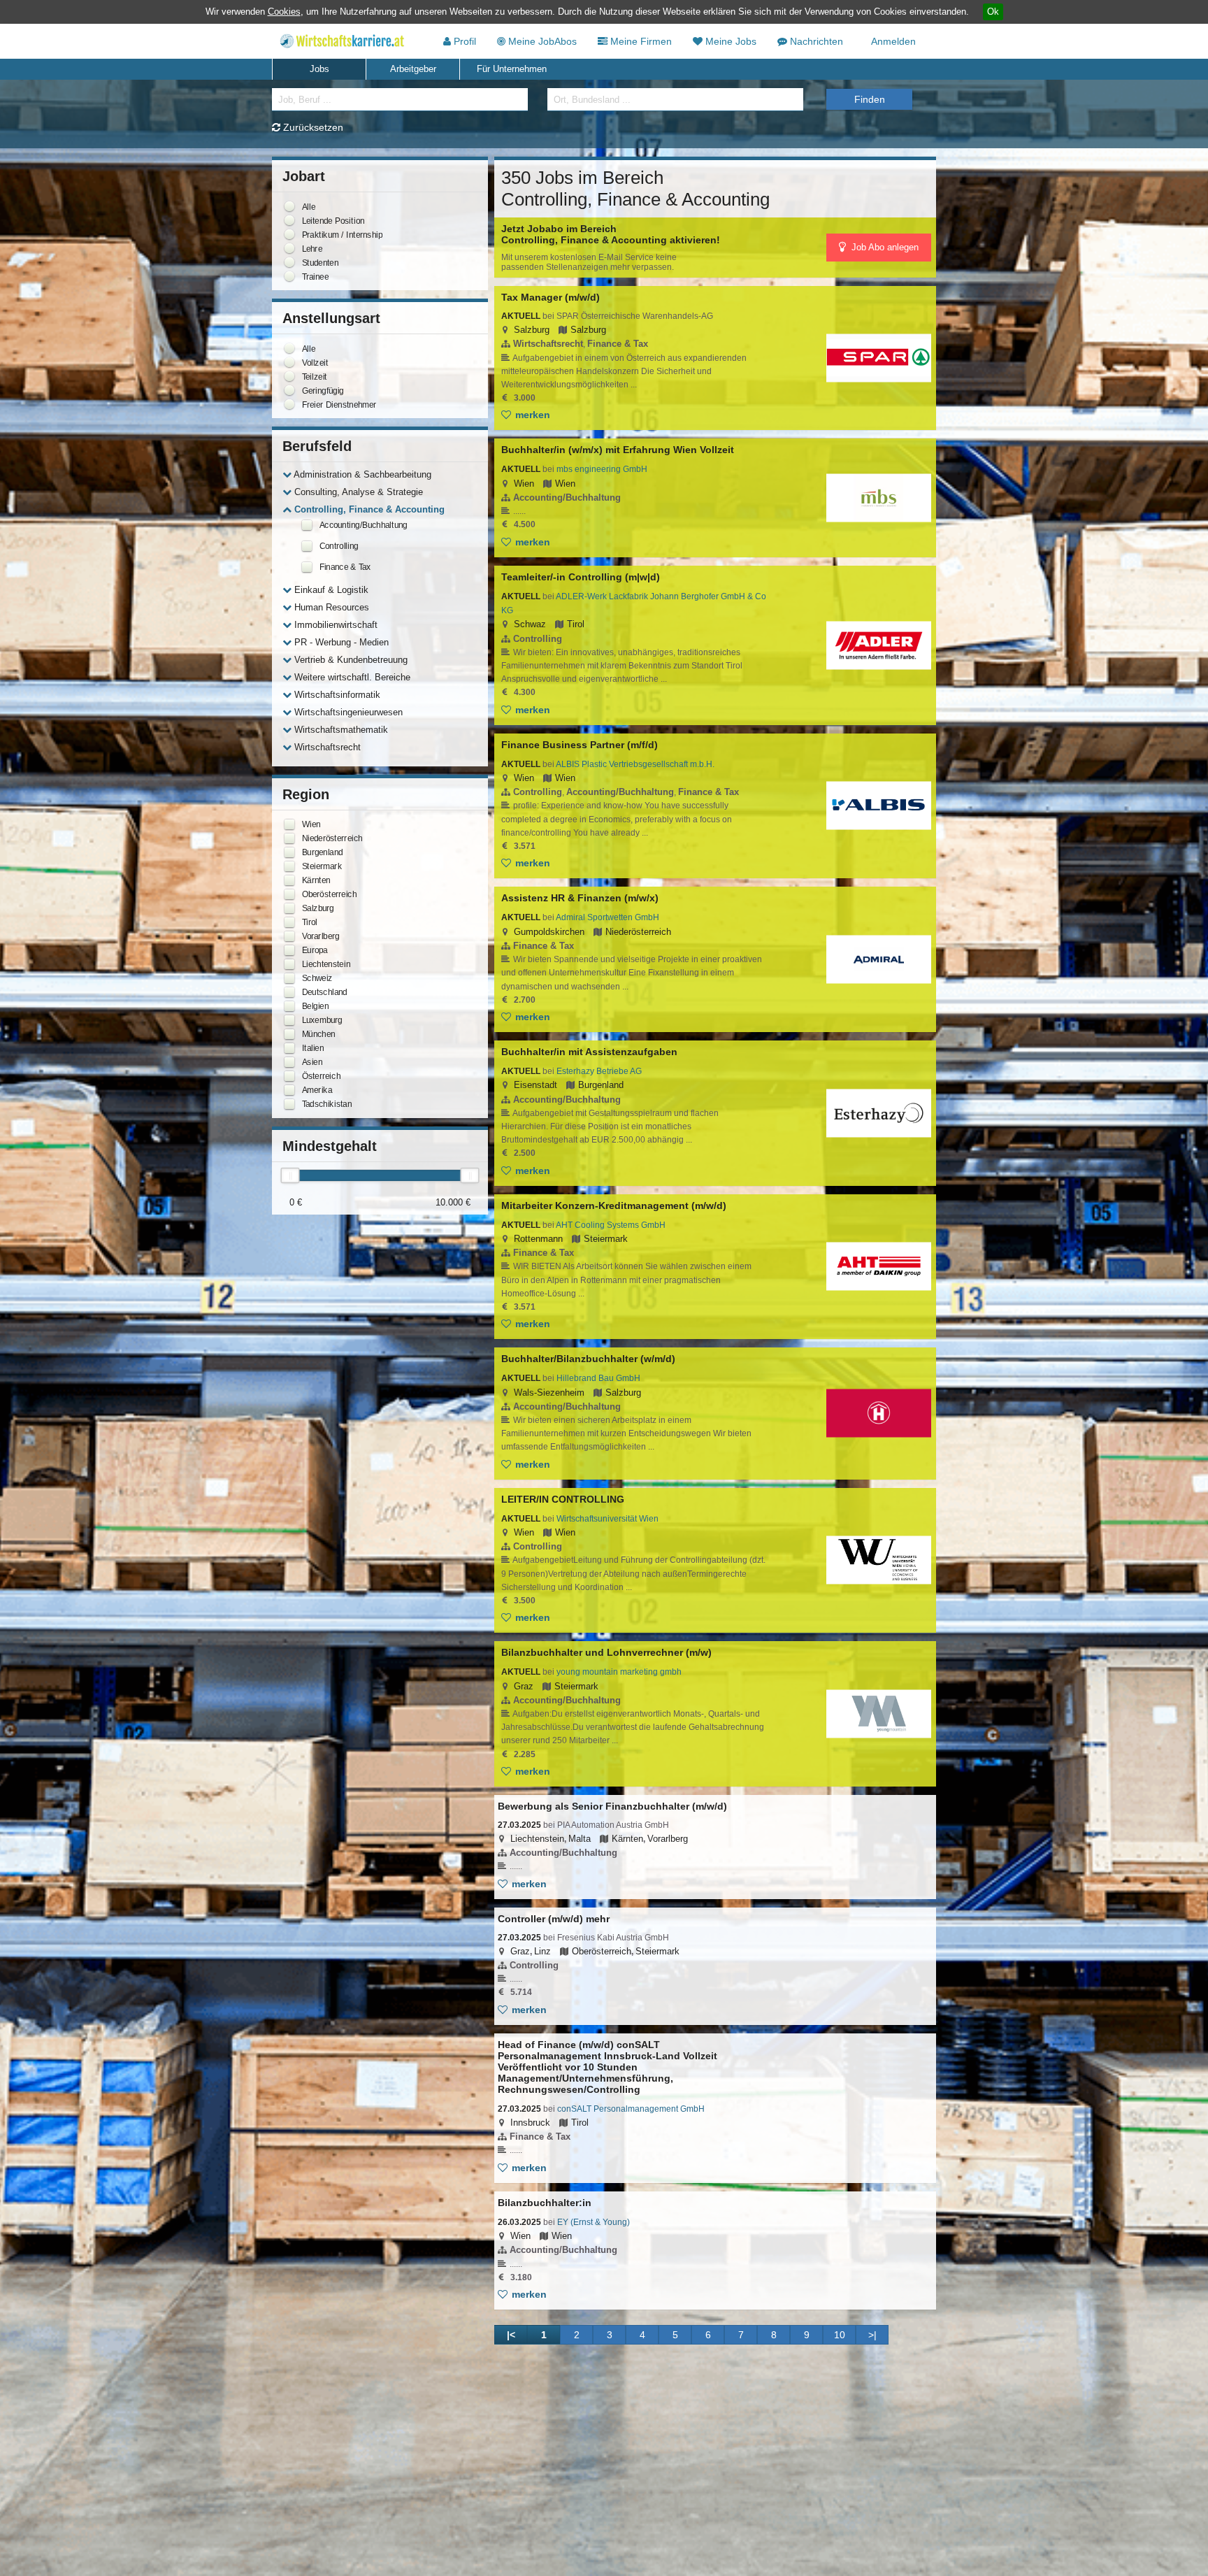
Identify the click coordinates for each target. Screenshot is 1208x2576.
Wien (524, 484)
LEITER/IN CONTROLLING (563, 1499)
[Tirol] (289, 922)
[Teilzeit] (289, 376)
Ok (993, 12)
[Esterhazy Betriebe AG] (879, 1113)
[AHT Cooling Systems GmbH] (879, 1267)
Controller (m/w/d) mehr (554, 1919)
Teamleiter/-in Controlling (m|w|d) (581, 577)
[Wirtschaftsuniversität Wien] (879, 1560)
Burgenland (601, 1085)
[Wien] (289, 824)
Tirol (576, 624)
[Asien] (289, 1062)
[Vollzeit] (289, 362)
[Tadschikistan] (289, 1104)
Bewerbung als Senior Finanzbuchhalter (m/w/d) (612, 1806)
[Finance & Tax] (307, 567)
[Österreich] (289, 1076)
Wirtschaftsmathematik (340, 730)
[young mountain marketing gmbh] (879, 1714)
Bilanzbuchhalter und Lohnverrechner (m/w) (606, 1652)
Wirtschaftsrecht (326, 747)
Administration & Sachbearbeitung (361, 474)
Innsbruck (530, 2123)
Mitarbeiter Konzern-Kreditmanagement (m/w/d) (614, 1205)
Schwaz (530, 624)
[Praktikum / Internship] (289, 234)
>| (872, 2335)
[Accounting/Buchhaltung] (307, 525)
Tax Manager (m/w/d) (551, 297)
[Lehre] (289, 248)
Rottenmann (538, 1239)
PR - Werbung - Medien (340, 642)
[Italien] (289, 1048)
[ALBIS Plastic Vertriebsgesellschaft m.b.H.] (879, 806)
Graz (524, 1686)
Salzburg (532, 330)
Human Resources (330, 607)
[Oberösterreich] (289, 894)
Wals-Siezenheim (549, 1393)
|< (511, 2335)
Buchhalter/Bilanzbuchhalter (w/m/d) (588, 1359)
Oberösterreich (602, 1951)
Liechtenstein (537, 1839)
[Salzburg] (289, 908)
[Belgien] (289, 1006)
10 (840, 2335)
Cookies (284, 12)
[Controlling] (307, 546)
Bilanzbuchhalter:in (545, 2203)
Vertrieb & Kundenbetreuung (350, 660)
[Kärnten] (289, 880)
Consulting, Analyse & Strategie (357, 492)
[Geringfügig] (289, 390)
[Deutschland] (289, 992)
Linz (542, 1951)
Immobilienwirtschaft (335, 625)
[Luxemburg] (289, 1020)
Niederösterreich (638, 932)
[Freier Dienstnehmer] (289, 404)
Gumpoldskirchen (549, 932)
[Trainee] (289, 276)
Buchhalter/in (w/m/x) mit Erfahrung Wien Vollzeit (618, 450)
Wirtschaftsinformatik (336, 695)
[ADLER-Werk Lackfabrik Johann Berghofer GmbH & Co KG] (879, 645)
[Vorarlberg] (289, 936)
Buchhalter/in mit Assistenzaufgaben (589, 1052)
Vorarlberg (668, 1839)
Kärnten (627, 1839)
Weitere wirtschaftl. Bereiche (351, 677)
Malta (580, 1839)
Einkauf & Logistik (330, 590)
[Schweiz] (289, 978)
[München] (289, 1034)
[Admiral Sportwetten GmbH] (879, 960)
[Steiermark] (289, 866)
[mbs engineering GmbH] (879, 498)
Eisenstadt (535, 1085)
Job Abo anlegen (884, 247)
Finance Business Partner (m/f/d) (580, 745)
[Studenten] (289, 262)
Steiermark (606, 1239)
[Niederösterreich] (289, 838)
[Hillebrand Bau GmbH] (879, 1414)
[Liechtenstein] (289, 964)
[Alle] (289, 206)
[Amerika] (289, 1090)
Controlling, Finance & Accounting (368, 509)
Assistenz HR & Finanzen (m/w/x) (580, 898)
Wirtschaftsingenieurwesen (347, 712)
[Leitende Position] (289, 220)
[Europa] (289, 950)
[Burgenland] (289, 852)
